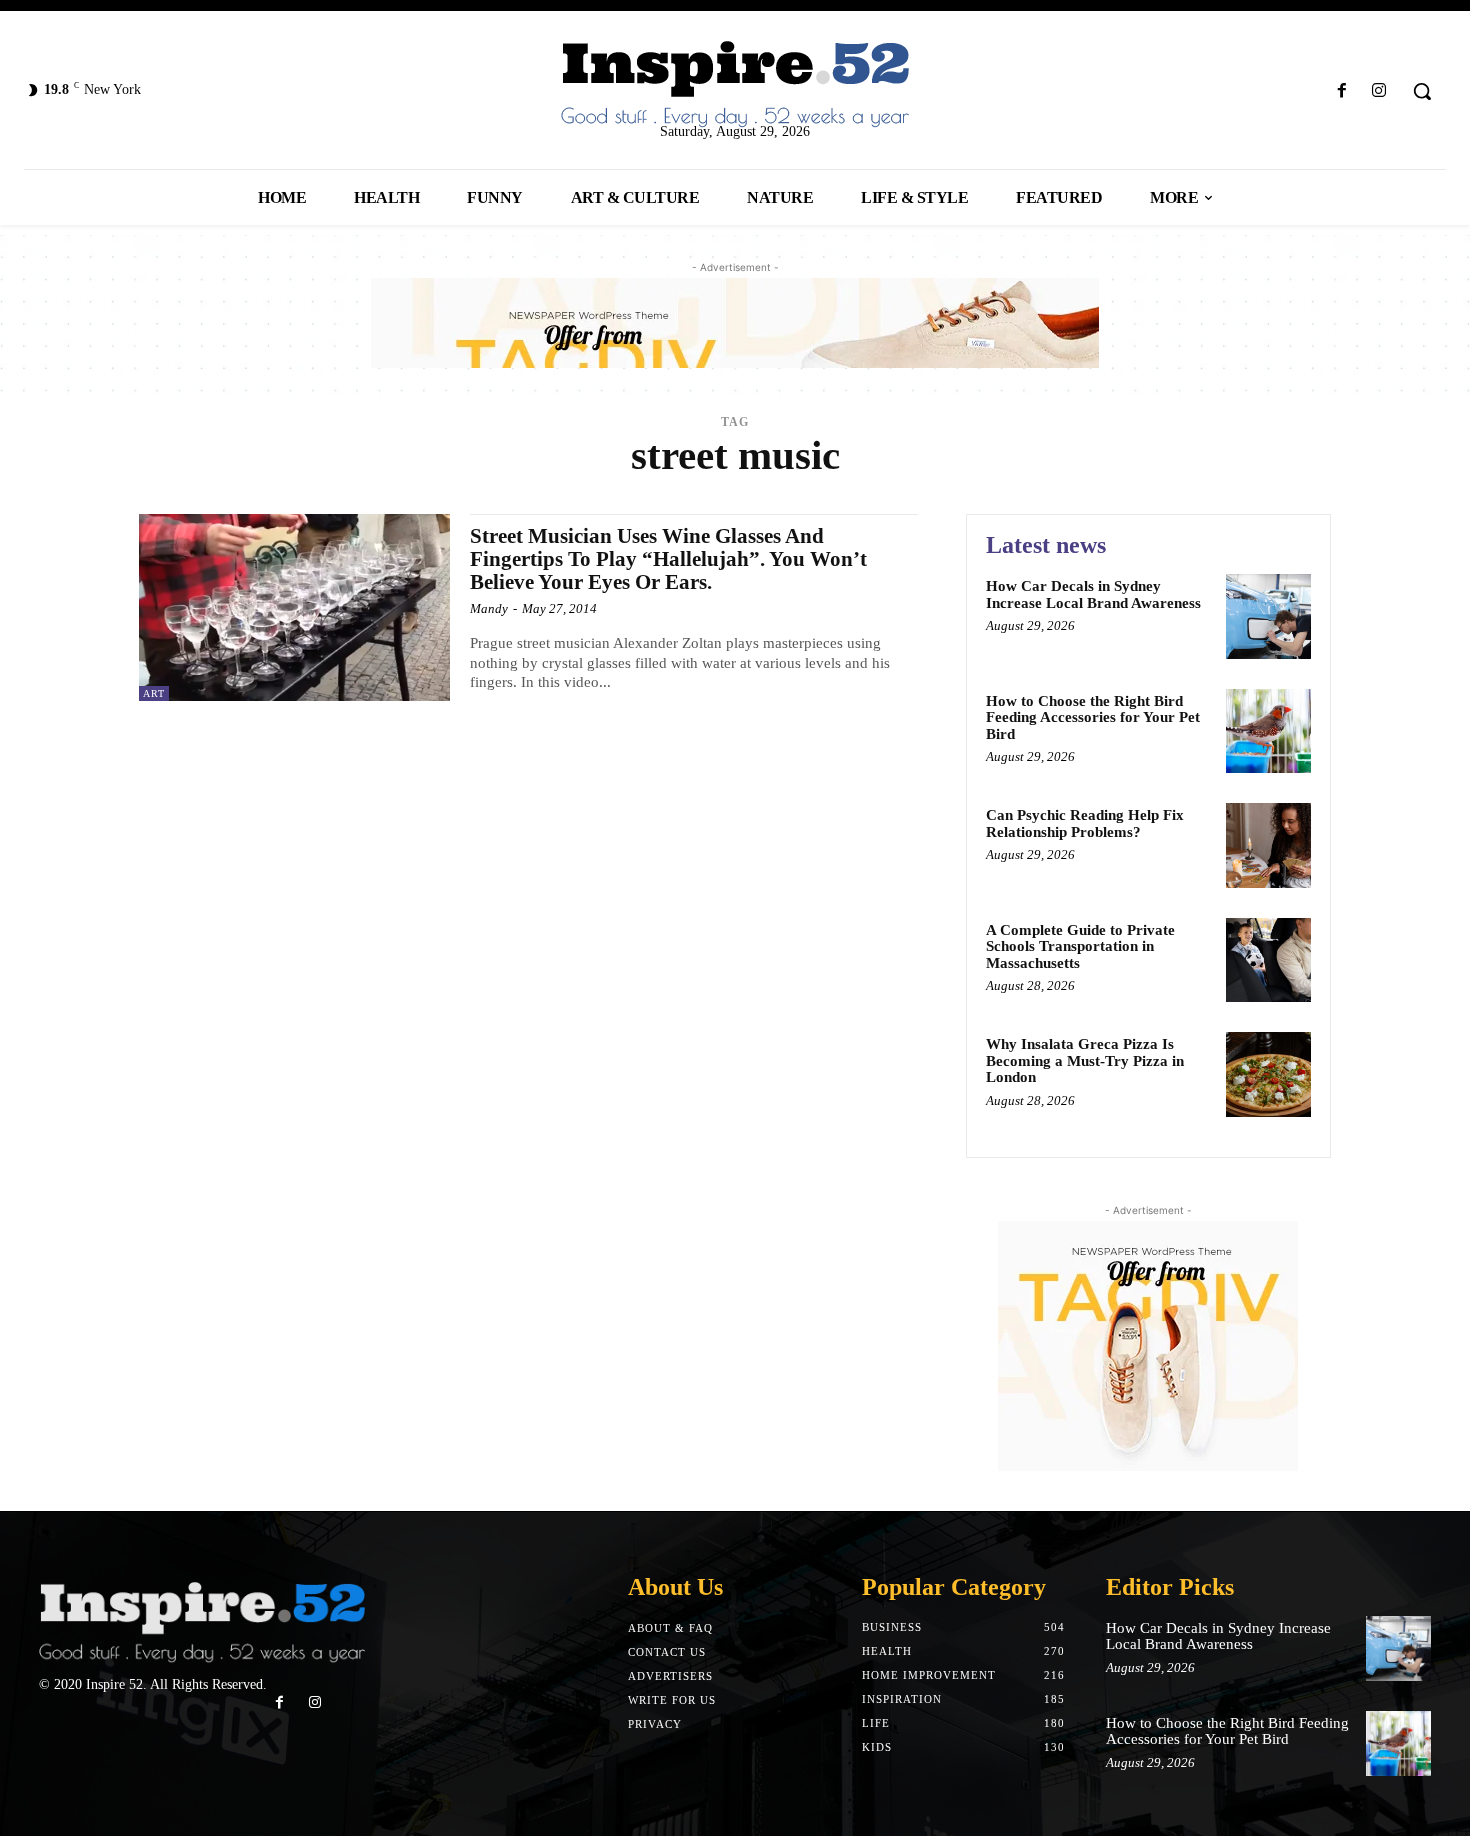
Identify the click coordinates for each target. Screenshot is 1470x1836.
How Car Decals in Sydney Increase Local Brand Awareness (1093, 594)
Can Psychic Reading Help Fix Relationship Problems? (1085, 823)
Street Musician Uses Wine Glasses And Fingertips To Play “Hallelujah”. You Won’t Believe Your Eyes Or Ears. (668, 559)
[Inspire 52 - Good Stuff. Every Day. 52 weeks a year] (202, 1623)
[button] (1422, 91)
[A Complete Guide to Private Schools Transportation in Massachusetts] (1268, 960)
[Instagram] (1379, 91)
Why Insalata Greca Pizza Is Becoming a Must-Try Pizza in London (1085, 1060)
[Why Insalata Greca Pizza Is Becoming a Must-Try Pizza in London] (1268, 1074)
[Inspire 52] (735, 85)
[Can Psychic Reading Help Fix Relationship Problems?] (1268, 845)
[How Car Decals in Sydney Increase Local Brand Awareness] (1268, 616)
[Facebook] (1342, 91)
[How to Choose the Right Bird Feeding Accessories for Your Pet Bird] (1268, 731)
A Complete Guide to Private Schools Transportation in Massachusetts (1080, 946)
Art (154, 693)
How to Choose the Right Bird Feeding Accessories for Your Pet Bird (1093, 717)
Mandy (489, 608)
